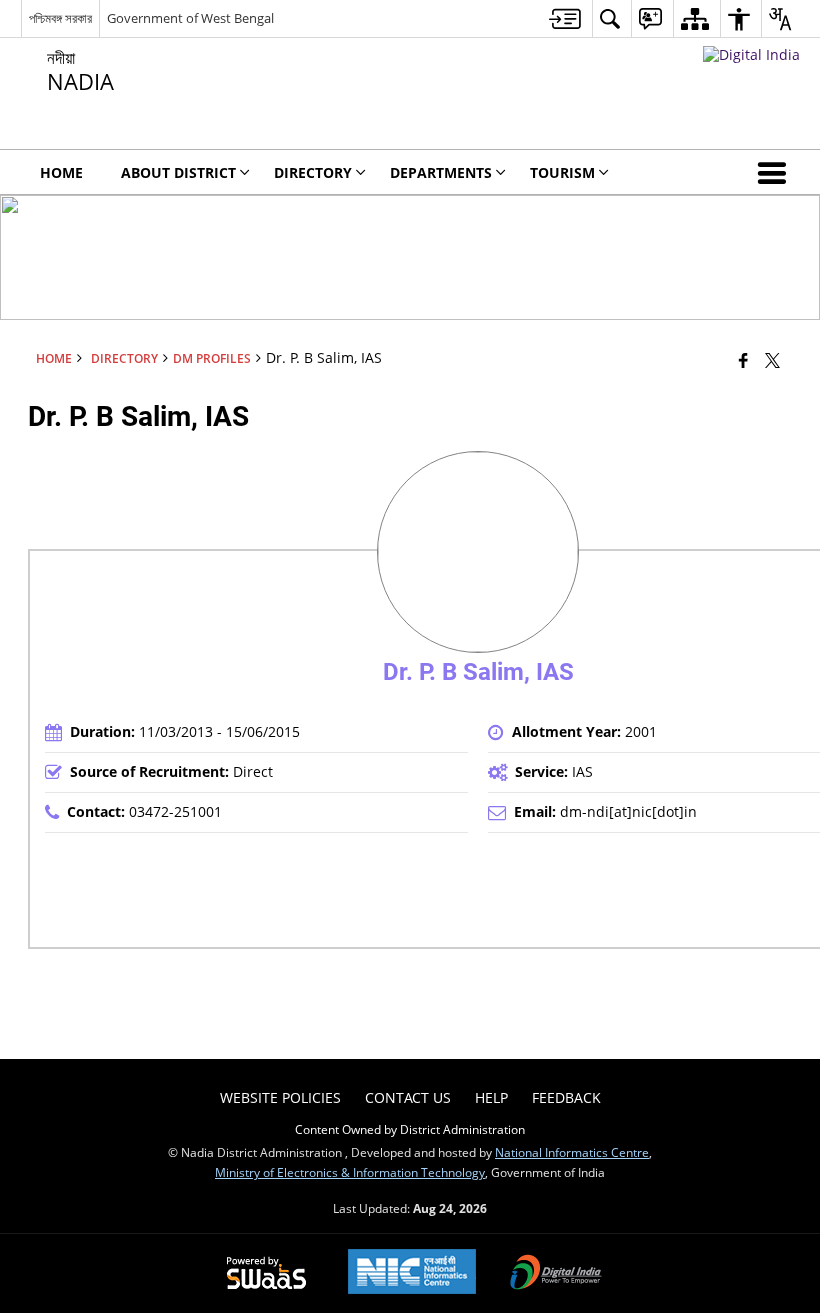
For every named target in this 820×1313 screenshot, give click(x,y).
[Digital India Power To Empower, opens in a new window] (556, 1274)
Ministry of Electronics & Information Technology (350, 1172)
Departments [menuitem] (441, 172)
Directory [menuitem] (313, 172)
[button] (776, 172)
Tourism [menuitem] (562, 172)
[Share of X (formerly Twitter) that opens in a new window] (772, 360)
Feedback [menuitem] (566, 1097)
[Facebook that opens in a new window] (743, 360)
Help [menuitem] (491, 1097)
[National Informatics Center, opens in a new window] (412, 1273)
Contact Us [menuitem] (408, 1097)
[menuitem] (565, 18)
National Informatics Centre (572, 1152)
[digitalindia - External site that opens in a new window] (751, 54)
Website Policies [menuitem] (280, 1097)
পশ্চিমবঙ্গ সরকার (60, 18)
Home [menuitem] (61, 172)
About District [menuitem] (178, 172)
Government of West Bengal (190, 18)
